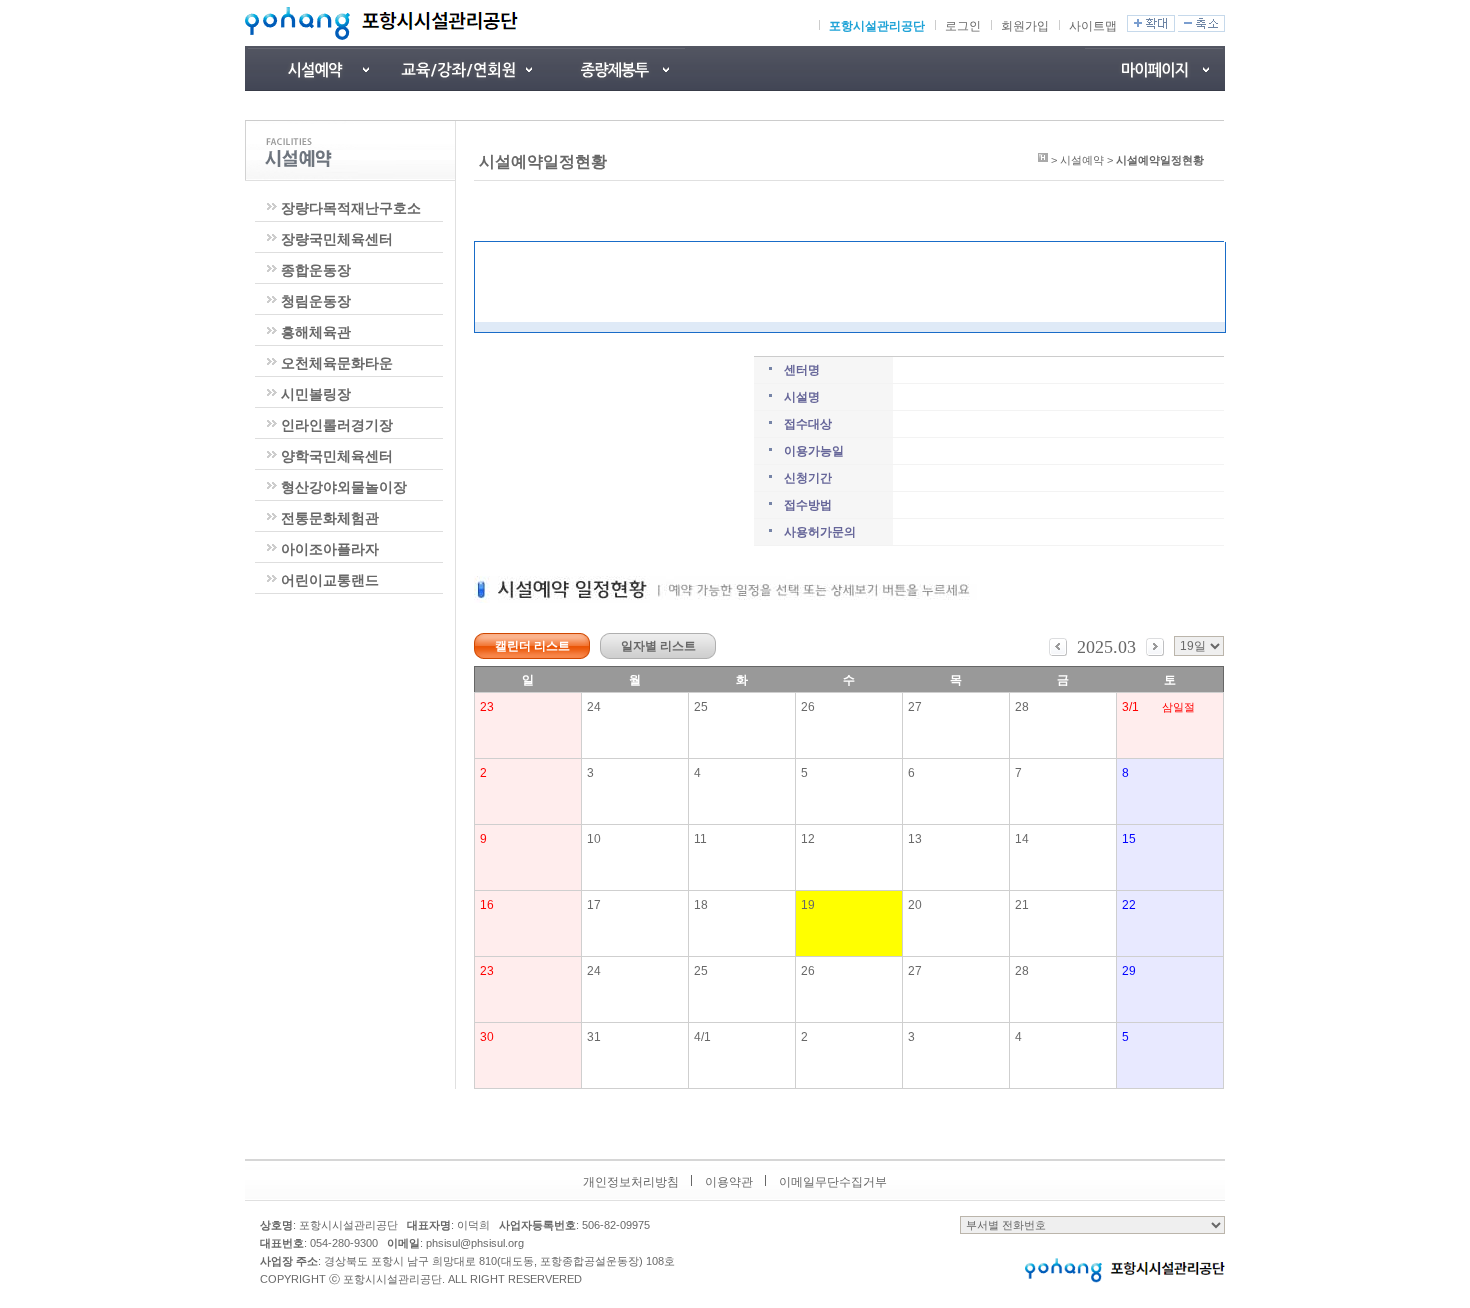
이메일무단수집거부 (833, 1182)
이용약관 (729, 1182)
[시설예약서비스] (315, 68)
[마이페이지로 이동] (1155, 68)
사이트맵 (1093, 26)
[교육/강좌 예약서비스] (465, 68)
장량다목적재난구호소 (351, 208)
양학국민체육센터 (337, 456)
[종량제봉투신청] (615, 68)
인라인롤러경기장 (337, 425)
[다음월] (1155, 652)
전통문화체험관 (330, 518)
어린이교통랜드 (330, 580)
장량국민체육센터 (337, 239)
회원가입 (1025, 26)
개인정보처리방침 (631, 1182)
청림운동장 (316, 301)
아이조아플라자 (330, 549)
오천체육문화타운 (337, 363)
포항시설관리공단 (877, 26)
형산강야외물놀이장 (344, 487)
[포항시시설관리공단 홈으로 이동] (381, 23)
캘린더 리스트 (532, 646)
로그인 (963, 26)
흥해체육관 (316, 332)
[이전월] (1058, 652)
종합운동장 (316, 270)
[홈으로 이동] (1043, 160)
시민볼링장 (316, 394)
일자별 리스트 (658, 646)
